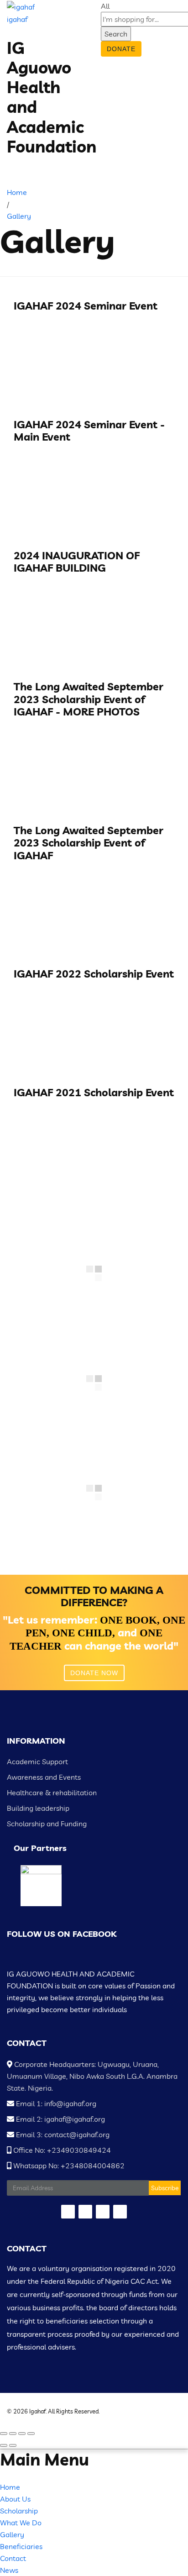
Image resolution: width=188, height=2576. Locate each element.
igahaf (17, 19)
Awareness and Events (44, 1777)
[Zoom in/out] (31, 2434)
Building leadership (38, 1808)
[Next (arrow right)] (13, 2445)
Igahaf (37, 2411)
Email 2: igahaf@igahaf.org (60, 2119)
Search (116, 34)
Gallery (12, 2534)
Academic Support (37, 1761)
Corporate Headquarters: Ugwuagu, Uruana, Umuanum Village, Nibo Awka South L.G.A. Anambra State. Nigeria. (92, 2076)
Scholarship (19, 2511)
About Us (15, 2499)
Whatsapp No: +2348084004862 (68, 2166)
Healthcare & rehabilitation (52, 1793)
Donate (121, 49)
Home (10, 2487)
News (9, 2570)
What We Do (21, 2523)
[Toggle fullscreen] (22, 2434)
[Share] (13, 2434)
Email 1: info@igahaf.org (55, 2103)
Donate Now (94, 1673)
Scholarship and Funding (47, 1824)
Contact (13, 2558)
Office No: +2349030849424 (61, 2150)
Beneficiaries (21, 2546)
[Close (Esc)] (4, 2434)
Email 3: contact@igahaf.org (62, 2134)
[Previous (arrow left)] (4, 2445)
